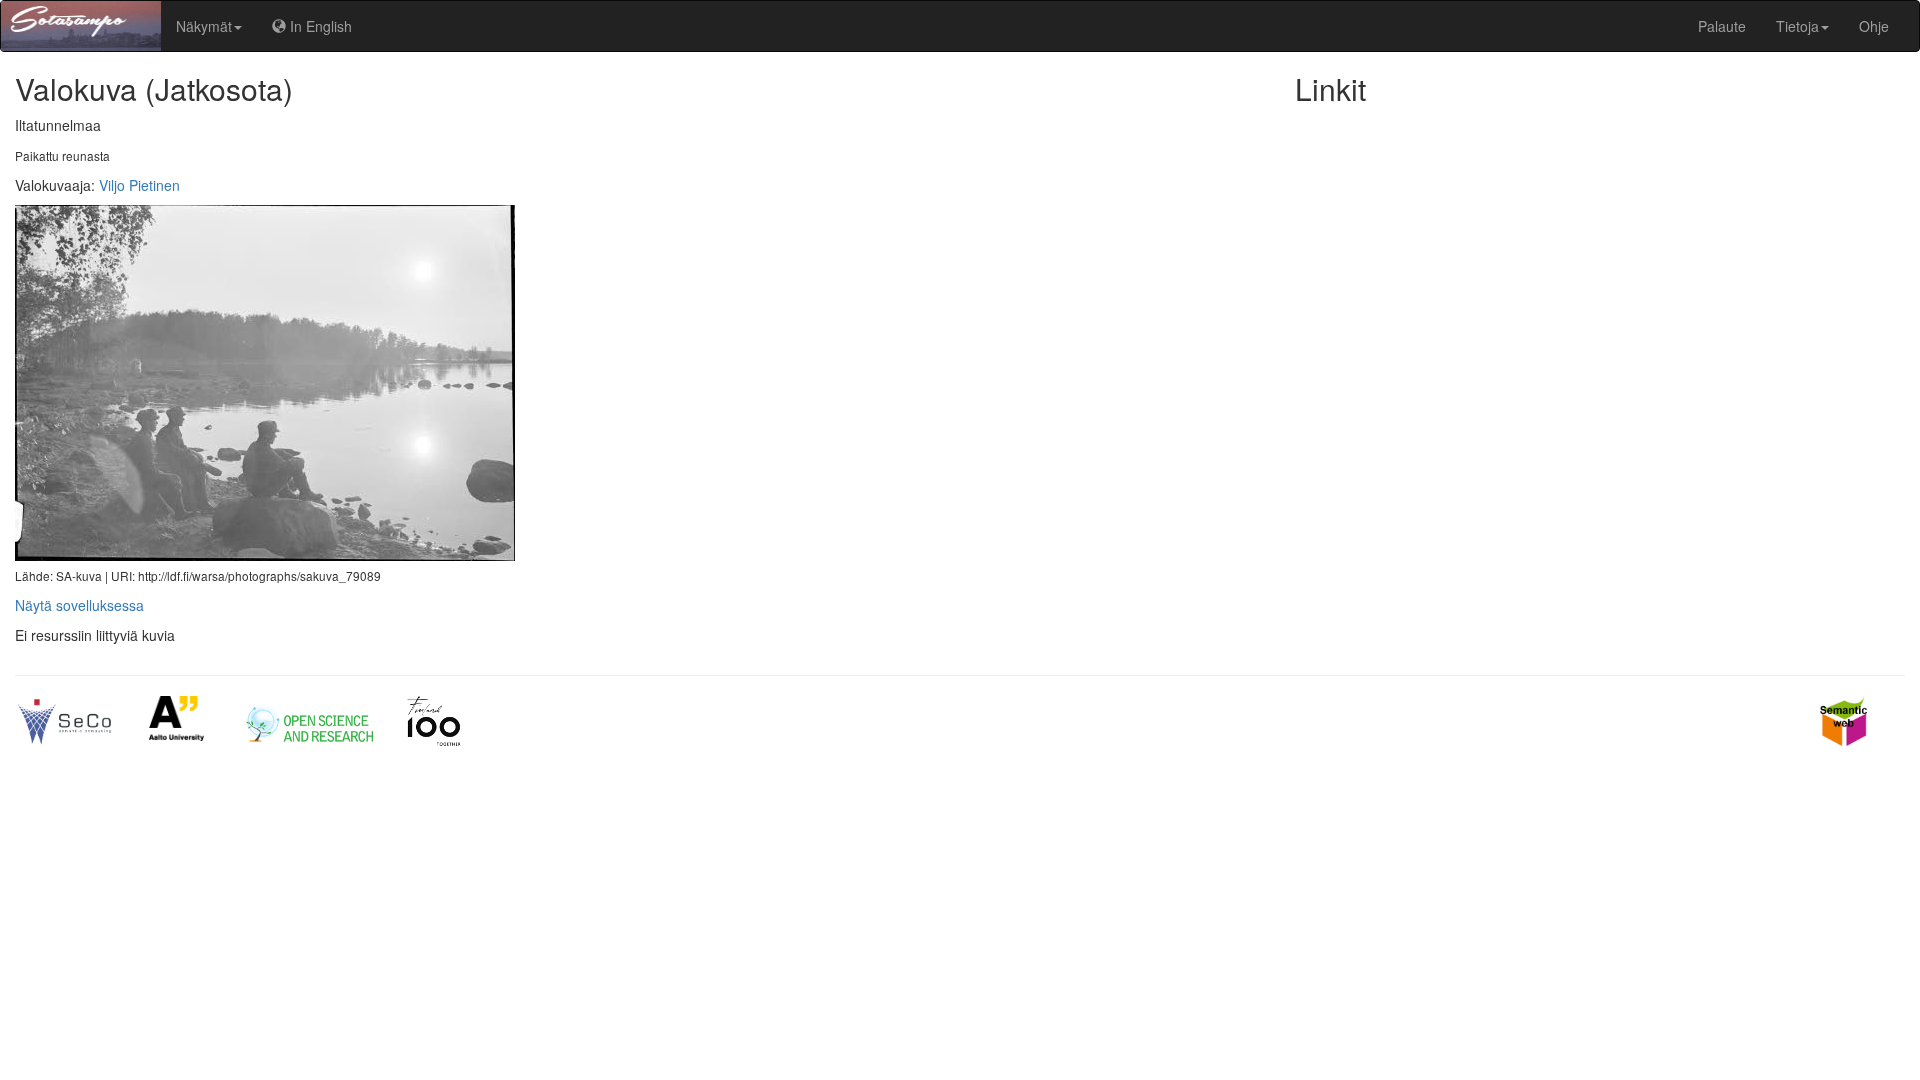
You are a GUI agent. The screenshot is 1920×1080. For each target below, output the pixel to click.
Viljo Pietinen (139, 185)
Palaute (1722, 26)
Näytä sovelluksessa (79, 605)
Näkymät (204, 26)
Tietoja (1797, 26)
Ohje (1874, 26)
